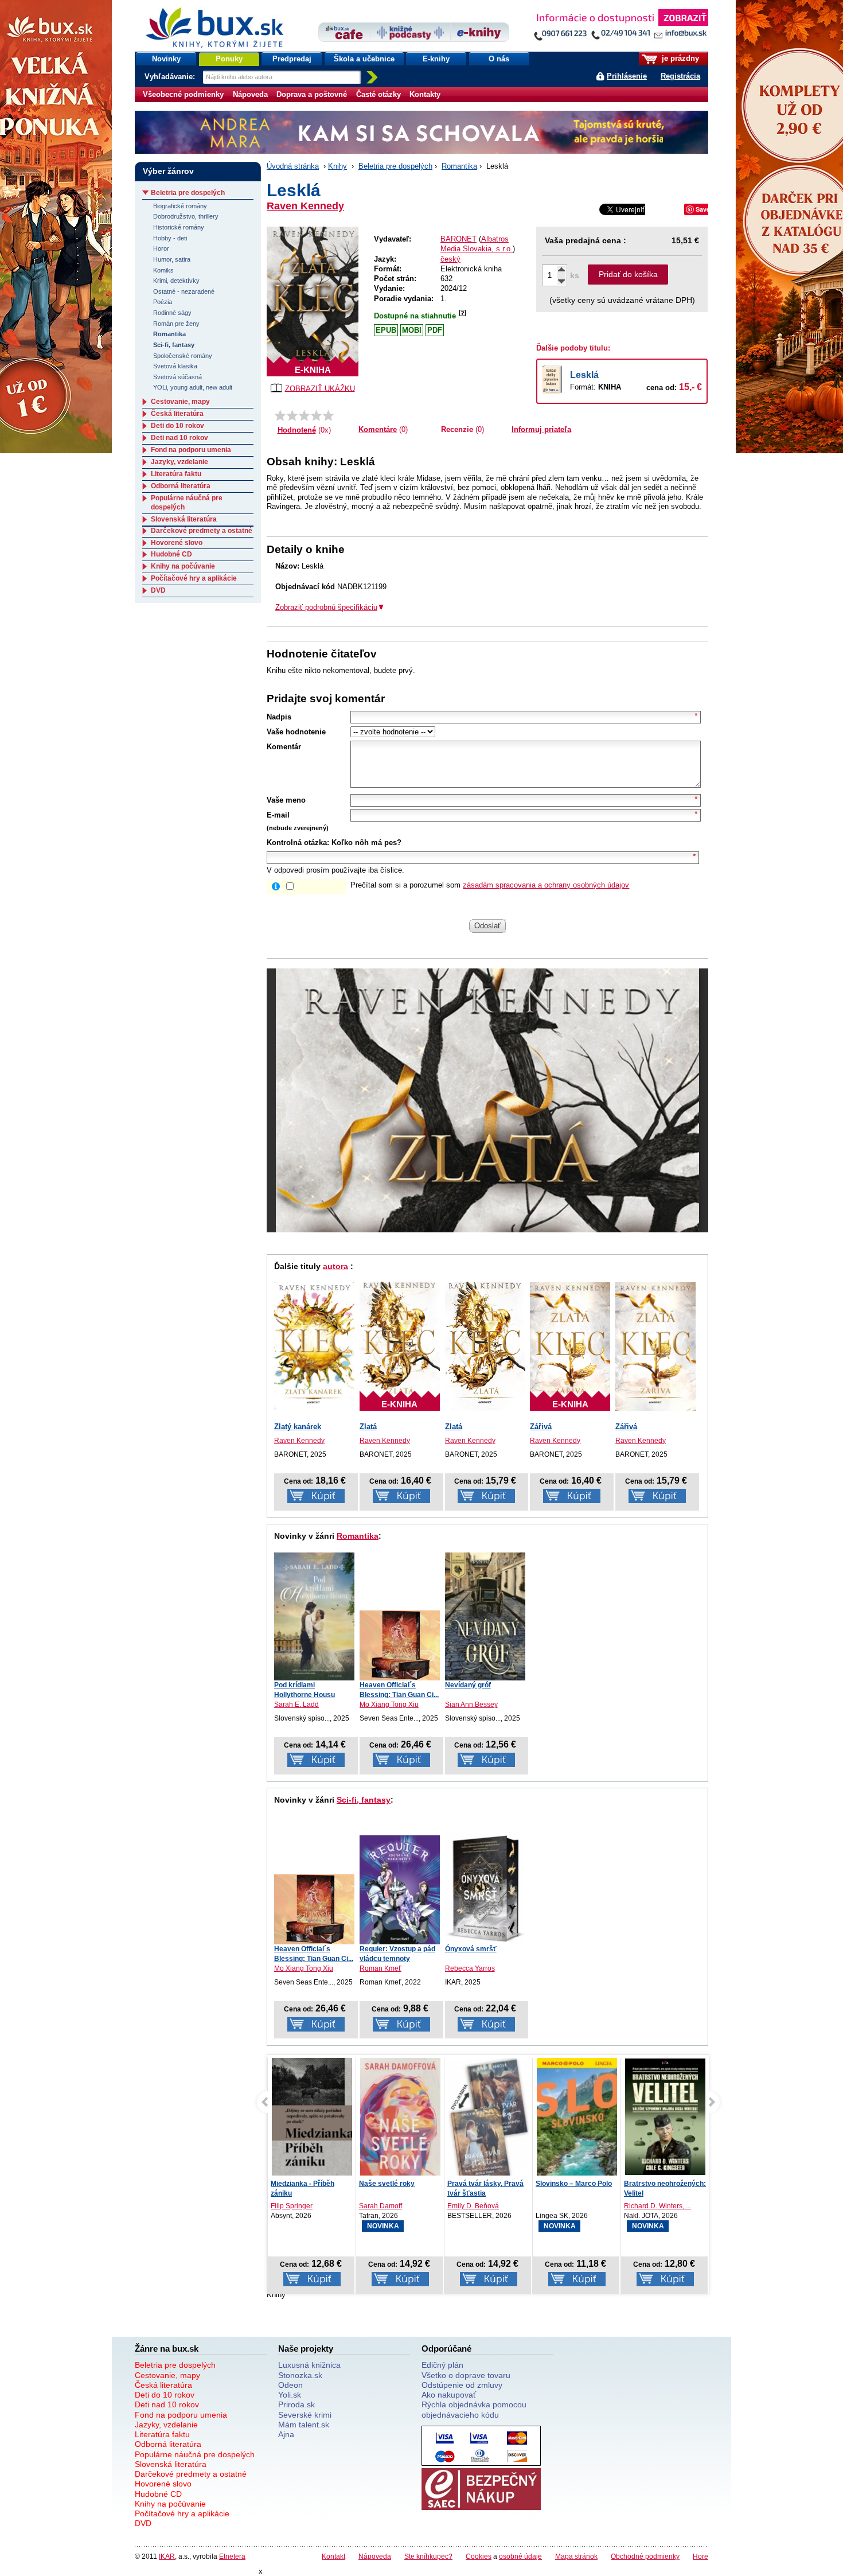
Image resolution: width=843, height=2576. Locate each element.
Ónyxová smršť (471, 1949)
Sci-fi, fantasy (364, 1800)
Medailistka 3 (645, 2184)
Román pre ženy (176, 324)
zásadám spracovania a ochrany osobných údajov (546, 885)
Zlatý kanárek (298, 1427)
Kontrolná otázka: (298, 843)
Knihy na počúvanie (183, 566)
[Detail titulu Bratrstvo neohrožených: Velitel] (577, 2117)
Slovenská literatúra (184, 519)
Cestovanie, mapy (180, 402)
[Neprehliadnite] (620, 27)
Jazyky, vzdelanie (179, 462)
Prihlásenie (627, 76)
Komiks (163, 270)
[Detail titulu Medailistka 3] (665, 2117)
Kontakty (425, 94)
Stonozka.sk (300, 2375)
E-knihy (436, 59)
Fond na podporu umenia (191, 450)
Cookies (479, 2556)
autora (335, 1266)
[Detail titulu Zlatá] (485, 1345)
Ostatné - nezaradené (184, 291)
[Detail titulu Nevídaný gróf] (485, 1616)
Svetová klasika (175, 366)
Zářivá (541, 1427)
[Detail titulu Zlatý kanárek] (314, 1347)
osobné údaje (520, 2556)
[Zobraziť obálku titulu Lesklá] (313, 301)
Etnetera (232, 2556)
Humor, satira (172, 259)
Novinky (166, 59)
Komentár (284, 747)
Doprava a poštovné (312, 94)
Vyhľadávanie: (171, 77)
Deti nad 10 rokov (179, 438)
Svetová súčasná (177, 377)
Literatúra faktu (176, 474)
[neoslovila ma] (292, 415)
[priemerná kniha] (304, 415)
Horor (161, 248)
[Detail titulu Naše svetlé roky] (312, 2118)
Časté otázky (378, 94)
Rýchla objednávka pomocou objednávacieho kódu (474, 2409)
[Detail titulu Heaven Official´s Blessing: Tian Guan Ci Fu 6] (400, 1645)
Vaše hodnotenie (296, 732)
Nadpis (279, 717)
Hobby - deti (170, 238)
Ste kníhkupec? (428, 2556)
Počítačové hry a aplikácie (194, 578)
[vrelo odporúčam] (328, 415)
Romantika (459, 166)
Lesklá (584, 375)
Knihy (337, 166)
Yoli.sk (290, 2395)
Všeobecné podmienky (183, 94)
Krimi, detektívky (176, 281)
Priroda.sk (296, 2404)
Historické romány (179, 227)
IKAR (167, 2556)
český (450, 259)
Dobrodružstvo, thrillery (186, 216)
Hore (700, 2556)
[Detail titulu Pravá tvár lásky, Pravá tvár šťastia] (400, 2122)
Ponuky (229, 59)
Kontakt (333, 2556)
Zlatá (368, 1427)
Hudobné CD (171, 554)
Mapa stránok (576, 2556)
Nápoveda (250, 94)
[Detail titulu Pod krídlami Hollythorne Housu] (314, 1616)
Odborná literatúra (181, 486)
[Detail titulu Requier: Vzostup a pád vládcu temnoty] (400, 1890)
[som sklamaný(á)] (280, 415)
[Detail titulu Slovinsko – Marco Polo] (489, 2130)
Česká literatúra (177, 414)
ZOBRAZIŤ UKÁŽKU (320, 388)
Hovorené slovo (177, 543)
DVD (158, 590)
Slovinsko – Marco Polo (485, 2184)
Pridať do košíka (628, 274)
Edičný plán (442, 2365)
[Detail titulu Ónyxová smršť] (485, 1889)
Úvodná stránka (293, 166)
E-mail (278, 815)
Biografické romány (180, 206)
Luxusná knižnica (309, 2365)
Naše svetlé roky (298, 2184)
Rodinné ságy (172, 313)
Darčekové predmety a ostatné (202, 531)
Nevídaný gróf (468, 1685)
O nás (499, 59)
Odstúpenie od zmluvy (462, 2385)
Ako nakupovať (449, 2395)
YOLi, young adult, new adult (193, 387)
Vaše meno (286, 800)
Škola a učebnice (364, 59)
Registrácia (680, 76)
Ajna (286, 2434)
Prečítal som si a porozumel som (490, 885)
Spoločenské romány (183, 356)
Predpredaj (292, 59)
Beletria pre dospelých (395, 166)
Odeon (290, 2385)
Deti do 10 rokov (177, 426)
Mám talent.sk (304, 2425)
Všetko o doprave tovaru (466, 2375)
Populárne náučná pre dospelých (195, 2454)
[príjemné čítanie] (316, 415)
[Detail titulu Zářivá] (655, 1347)
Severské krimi (305, 2415)
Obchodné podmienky (645, 2556)
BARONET (458, 239)
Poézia (163, 302)
